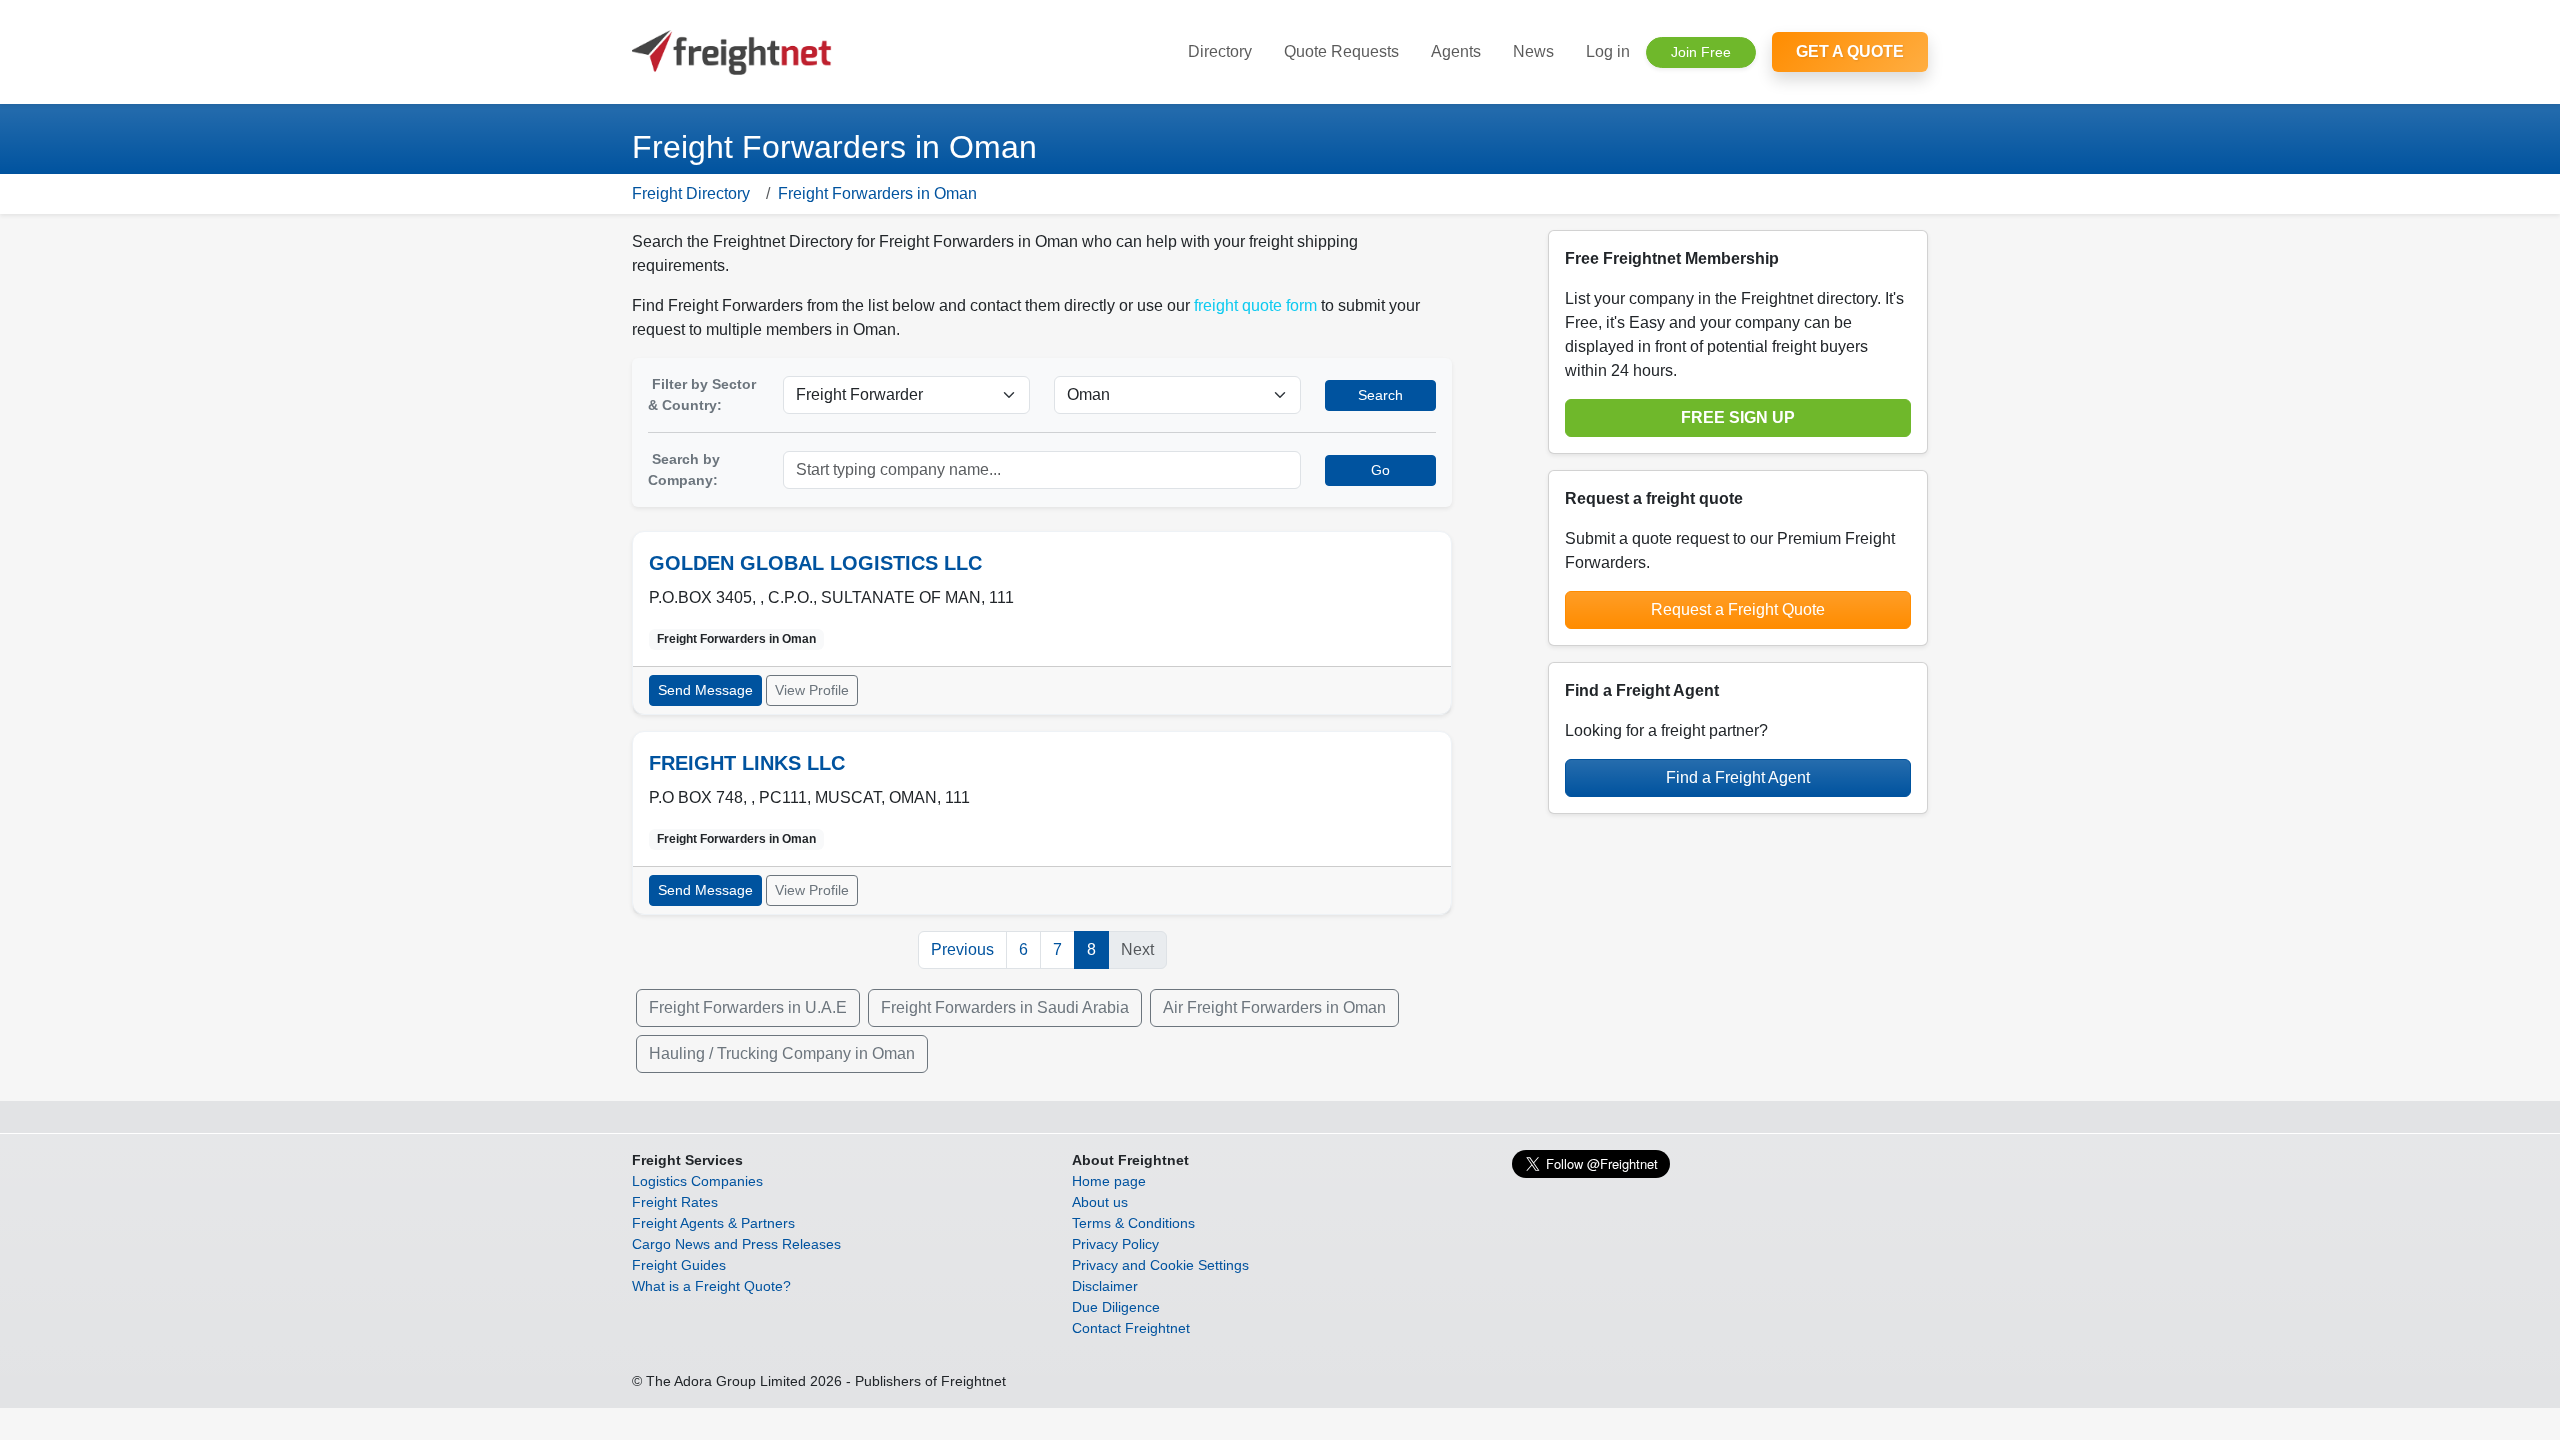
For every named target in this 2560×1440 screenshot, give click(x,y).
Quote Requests (1341, 51)
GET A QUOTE (1850, 51)
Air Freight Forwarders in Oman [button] (1274, 1007)
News (1533, 51)
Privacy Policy (1115, 1244)
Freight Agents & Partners (713, 1223)
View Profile (812, 690)
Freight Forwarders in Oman (877, 193)
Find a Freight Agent (1738, 777)
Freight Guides (679, 1265)
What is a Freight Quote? (711, 1286)
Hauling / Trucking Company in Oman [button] (782, 1053)
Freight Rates (675, 1202)
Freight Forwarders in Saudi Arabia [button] (1005, 1007)
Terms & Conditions (1133, 1223)
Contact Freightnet (1131, 1328)
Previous (962, 949)
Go (1380, 470)
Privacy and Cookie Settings (1160, 1265)
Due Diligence (1116, 1307)
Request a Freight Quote (1738, 609)
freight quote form (1255, 305)
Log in (1608, 51)
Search (1380, 395)
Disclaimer (1105, 1286)
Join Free (1701, 52)
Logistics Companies (697, 1181)
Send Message (705, 690)
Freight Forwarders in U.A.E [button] (748, 1007)
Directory (1220, 51)
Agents (1456, 51)
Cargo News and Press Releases (736, 1244)
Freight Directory (691, 193)
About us (1100, 1202)
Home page (1109, 1181)
